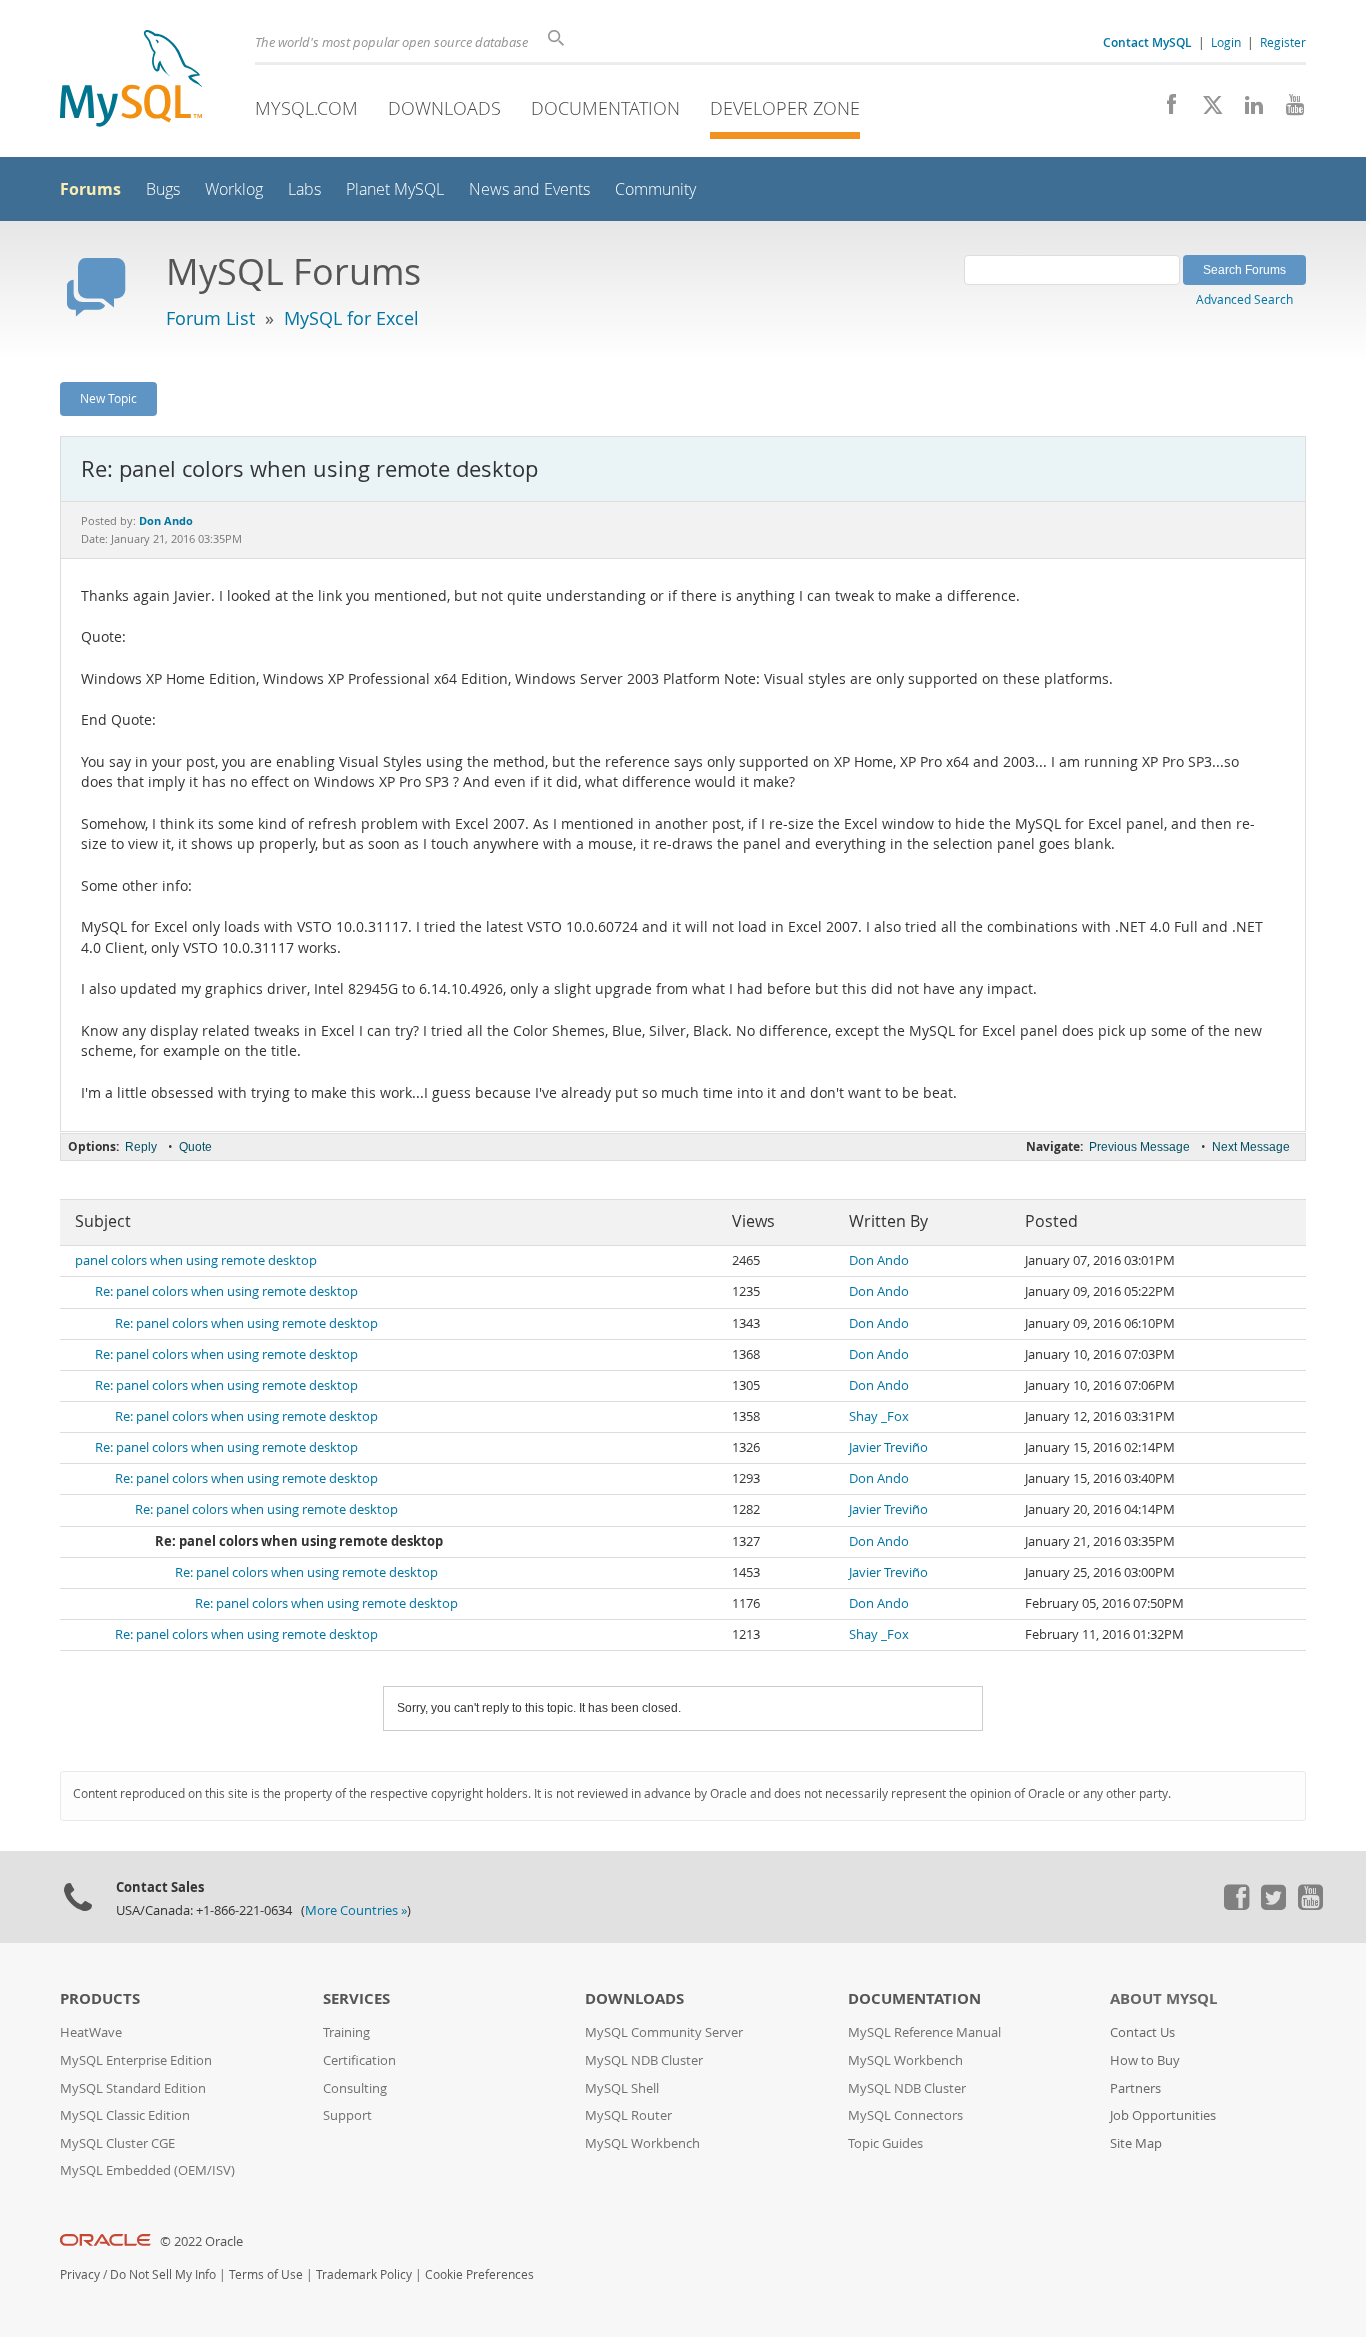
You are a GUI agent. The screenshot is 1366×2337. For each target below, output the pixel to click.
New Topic (108, 398)
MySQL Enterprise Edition (136, 2060)
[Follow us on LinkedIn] (1246, 110)
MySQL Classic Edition (125, 2115)
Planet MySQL (395, 189)
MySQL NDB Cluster (644, 2060)
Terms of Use (266, 2274)
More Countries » (356, 1910)
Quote (195, 1147)
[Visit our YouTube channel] (1287, 110)
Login (1226, 42)
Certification (359, 2060)
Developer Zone (785, 108)
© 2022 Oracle (201, 2241)
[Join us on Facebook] (1164, 110)
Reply (141, 1147)
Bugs (163, 189)
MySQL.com (306, 108)
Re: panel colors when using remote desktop (226, 1291)
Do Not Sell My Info (163, 2274)
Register (1283, 42)
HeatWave (91, 2032)
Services (356, 1998)
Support (347, 2115)
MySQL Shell (622, 2088)
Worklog (234, 189)
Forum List (210, 318)
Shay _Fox (879, 1416)
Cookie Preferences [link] (479, 2274)
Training (346, 2032)
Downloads (444, 108)
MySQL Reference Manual (924, 2032)
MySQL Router (628, 2115)
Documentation (605, 108)
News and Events (529, 189)
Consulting (355, 2088)
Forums (90, 189)
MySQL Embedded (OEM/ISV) (147, 2170)
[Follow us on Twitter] (1273, 1905)
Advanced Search (1244, 299)
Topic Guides (885, 2143)
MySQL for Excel (351, 318)
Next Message (1251, 1147)
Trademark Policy (364, 2274)
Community (655, 189)
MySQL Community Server (664, 2032)
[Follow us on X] (1205, 110)
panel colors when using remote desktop (196, 1260)
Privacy (80, 2274)
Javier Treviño (888, 1447)
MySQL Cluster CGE (117, 2143)
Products (100, 1998)
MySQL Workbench (642, 2143)
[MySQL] (131, 80)
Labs (304, 189)
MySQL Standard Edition (133, 2088)
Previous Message (1139, 1147)
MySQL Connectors (905, 2115)
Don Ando (879, 1260)
